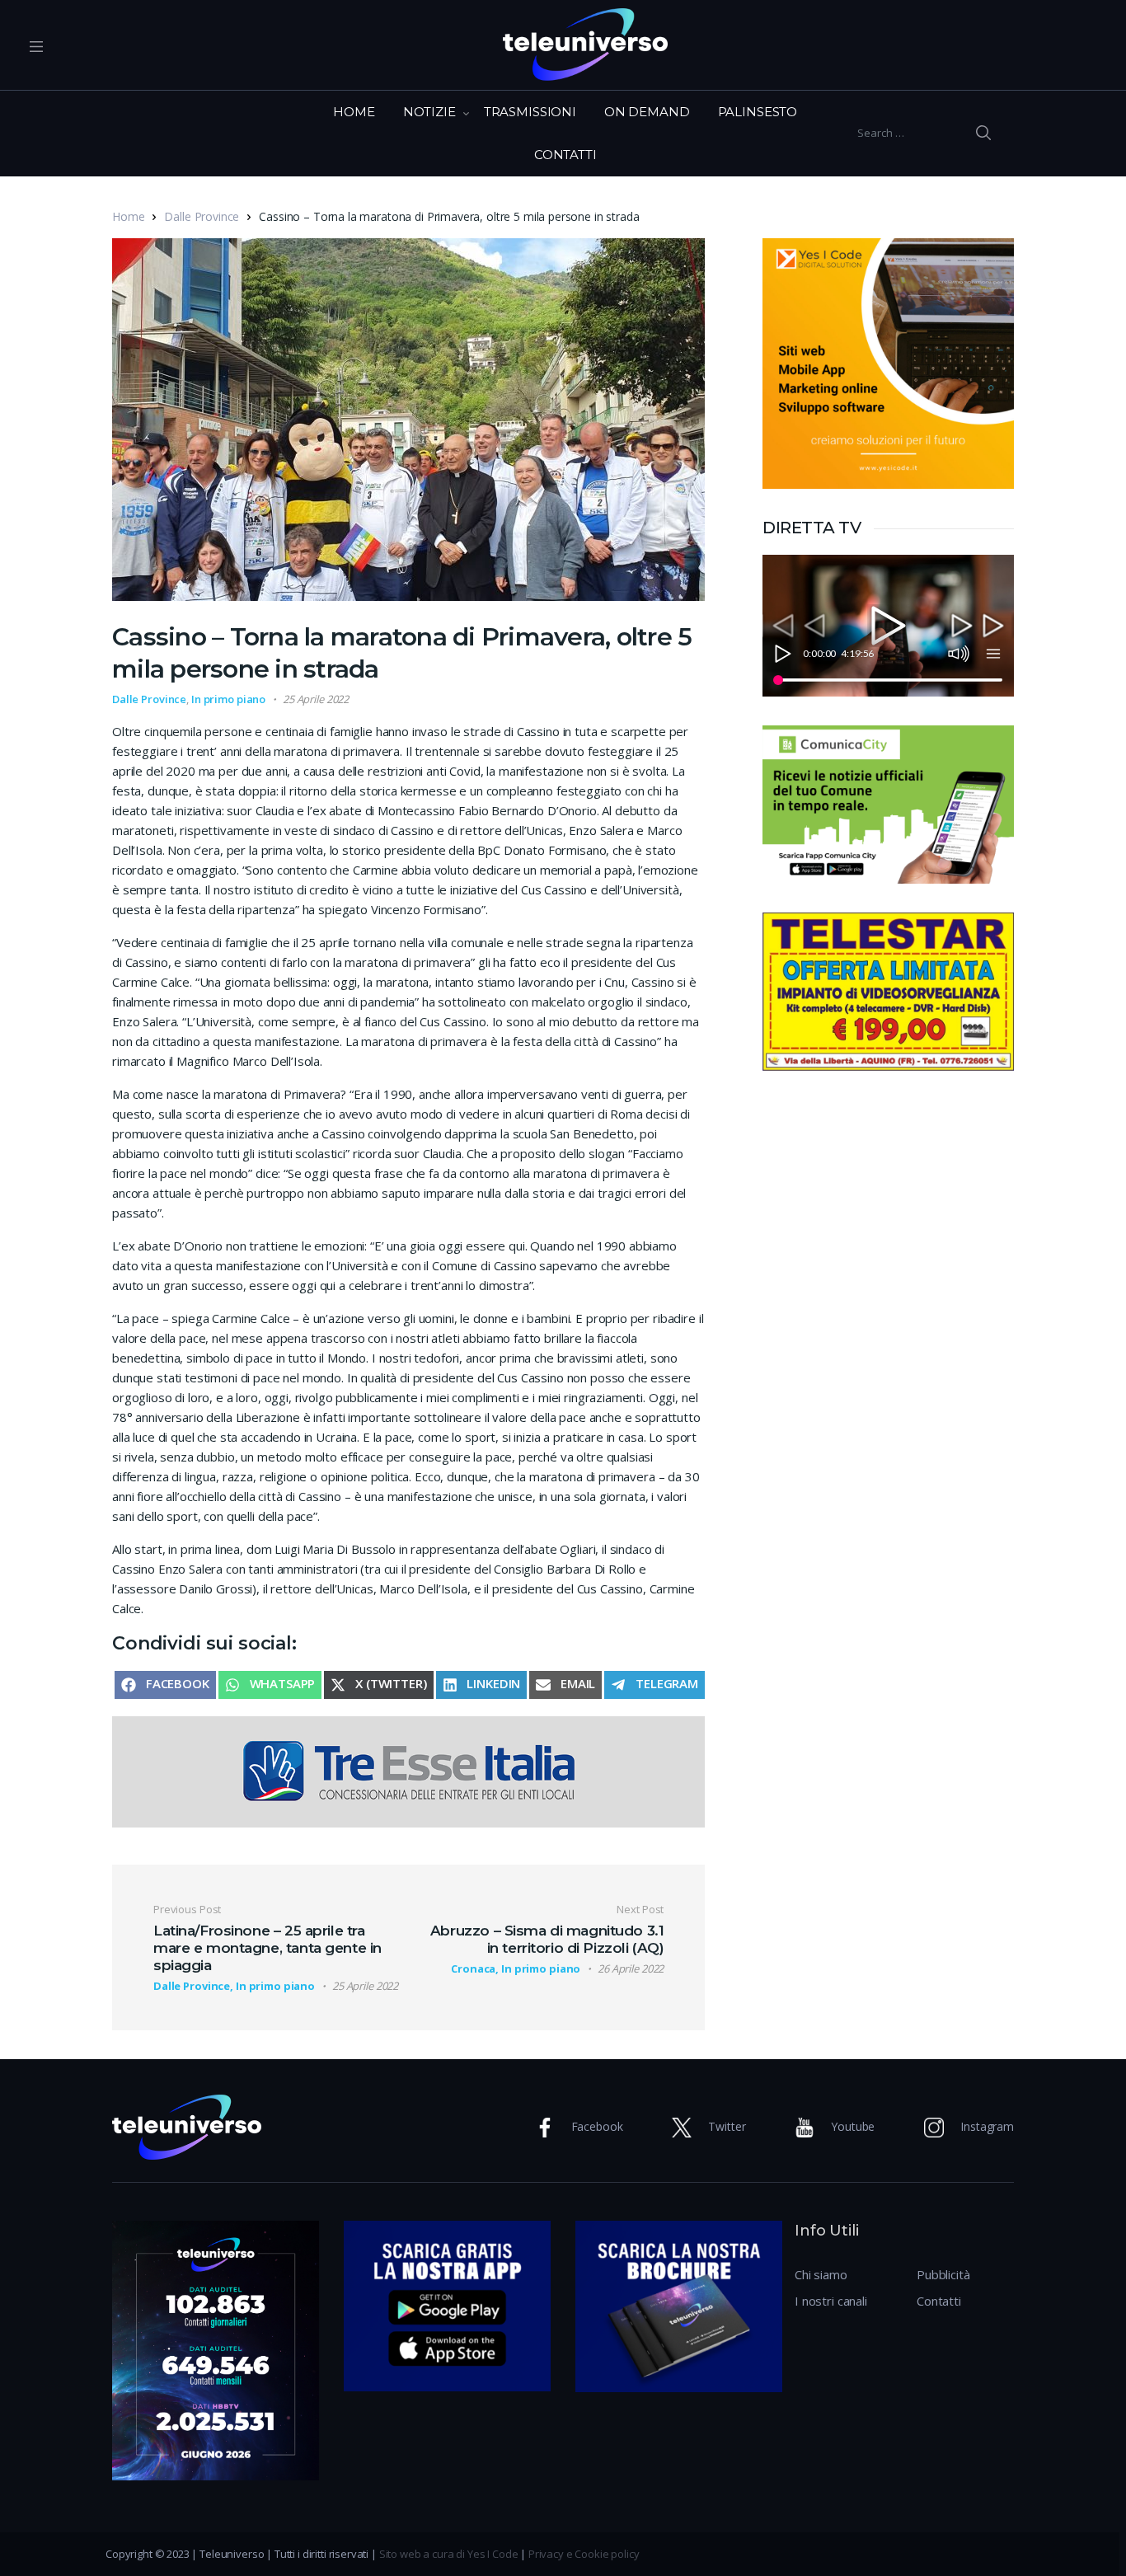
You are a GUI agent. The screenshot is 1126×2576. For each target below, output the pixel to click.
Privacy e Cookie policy (584, 2554)
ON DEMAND (647, 112)
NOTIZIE (429, 112)
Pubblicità (943, 2274)
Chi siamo (821, 2274)
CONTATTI (565, 155)
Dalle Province (202, 216)
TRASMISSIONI (530, 112)
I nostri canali (831, 2301)
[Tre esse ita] (408, 1771)
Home (128, 216)
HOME (354, 112)
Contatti (939, 2301)
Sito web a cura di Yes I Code (449, 2554)
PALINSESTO (758, 112)
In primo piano (228, 699)
